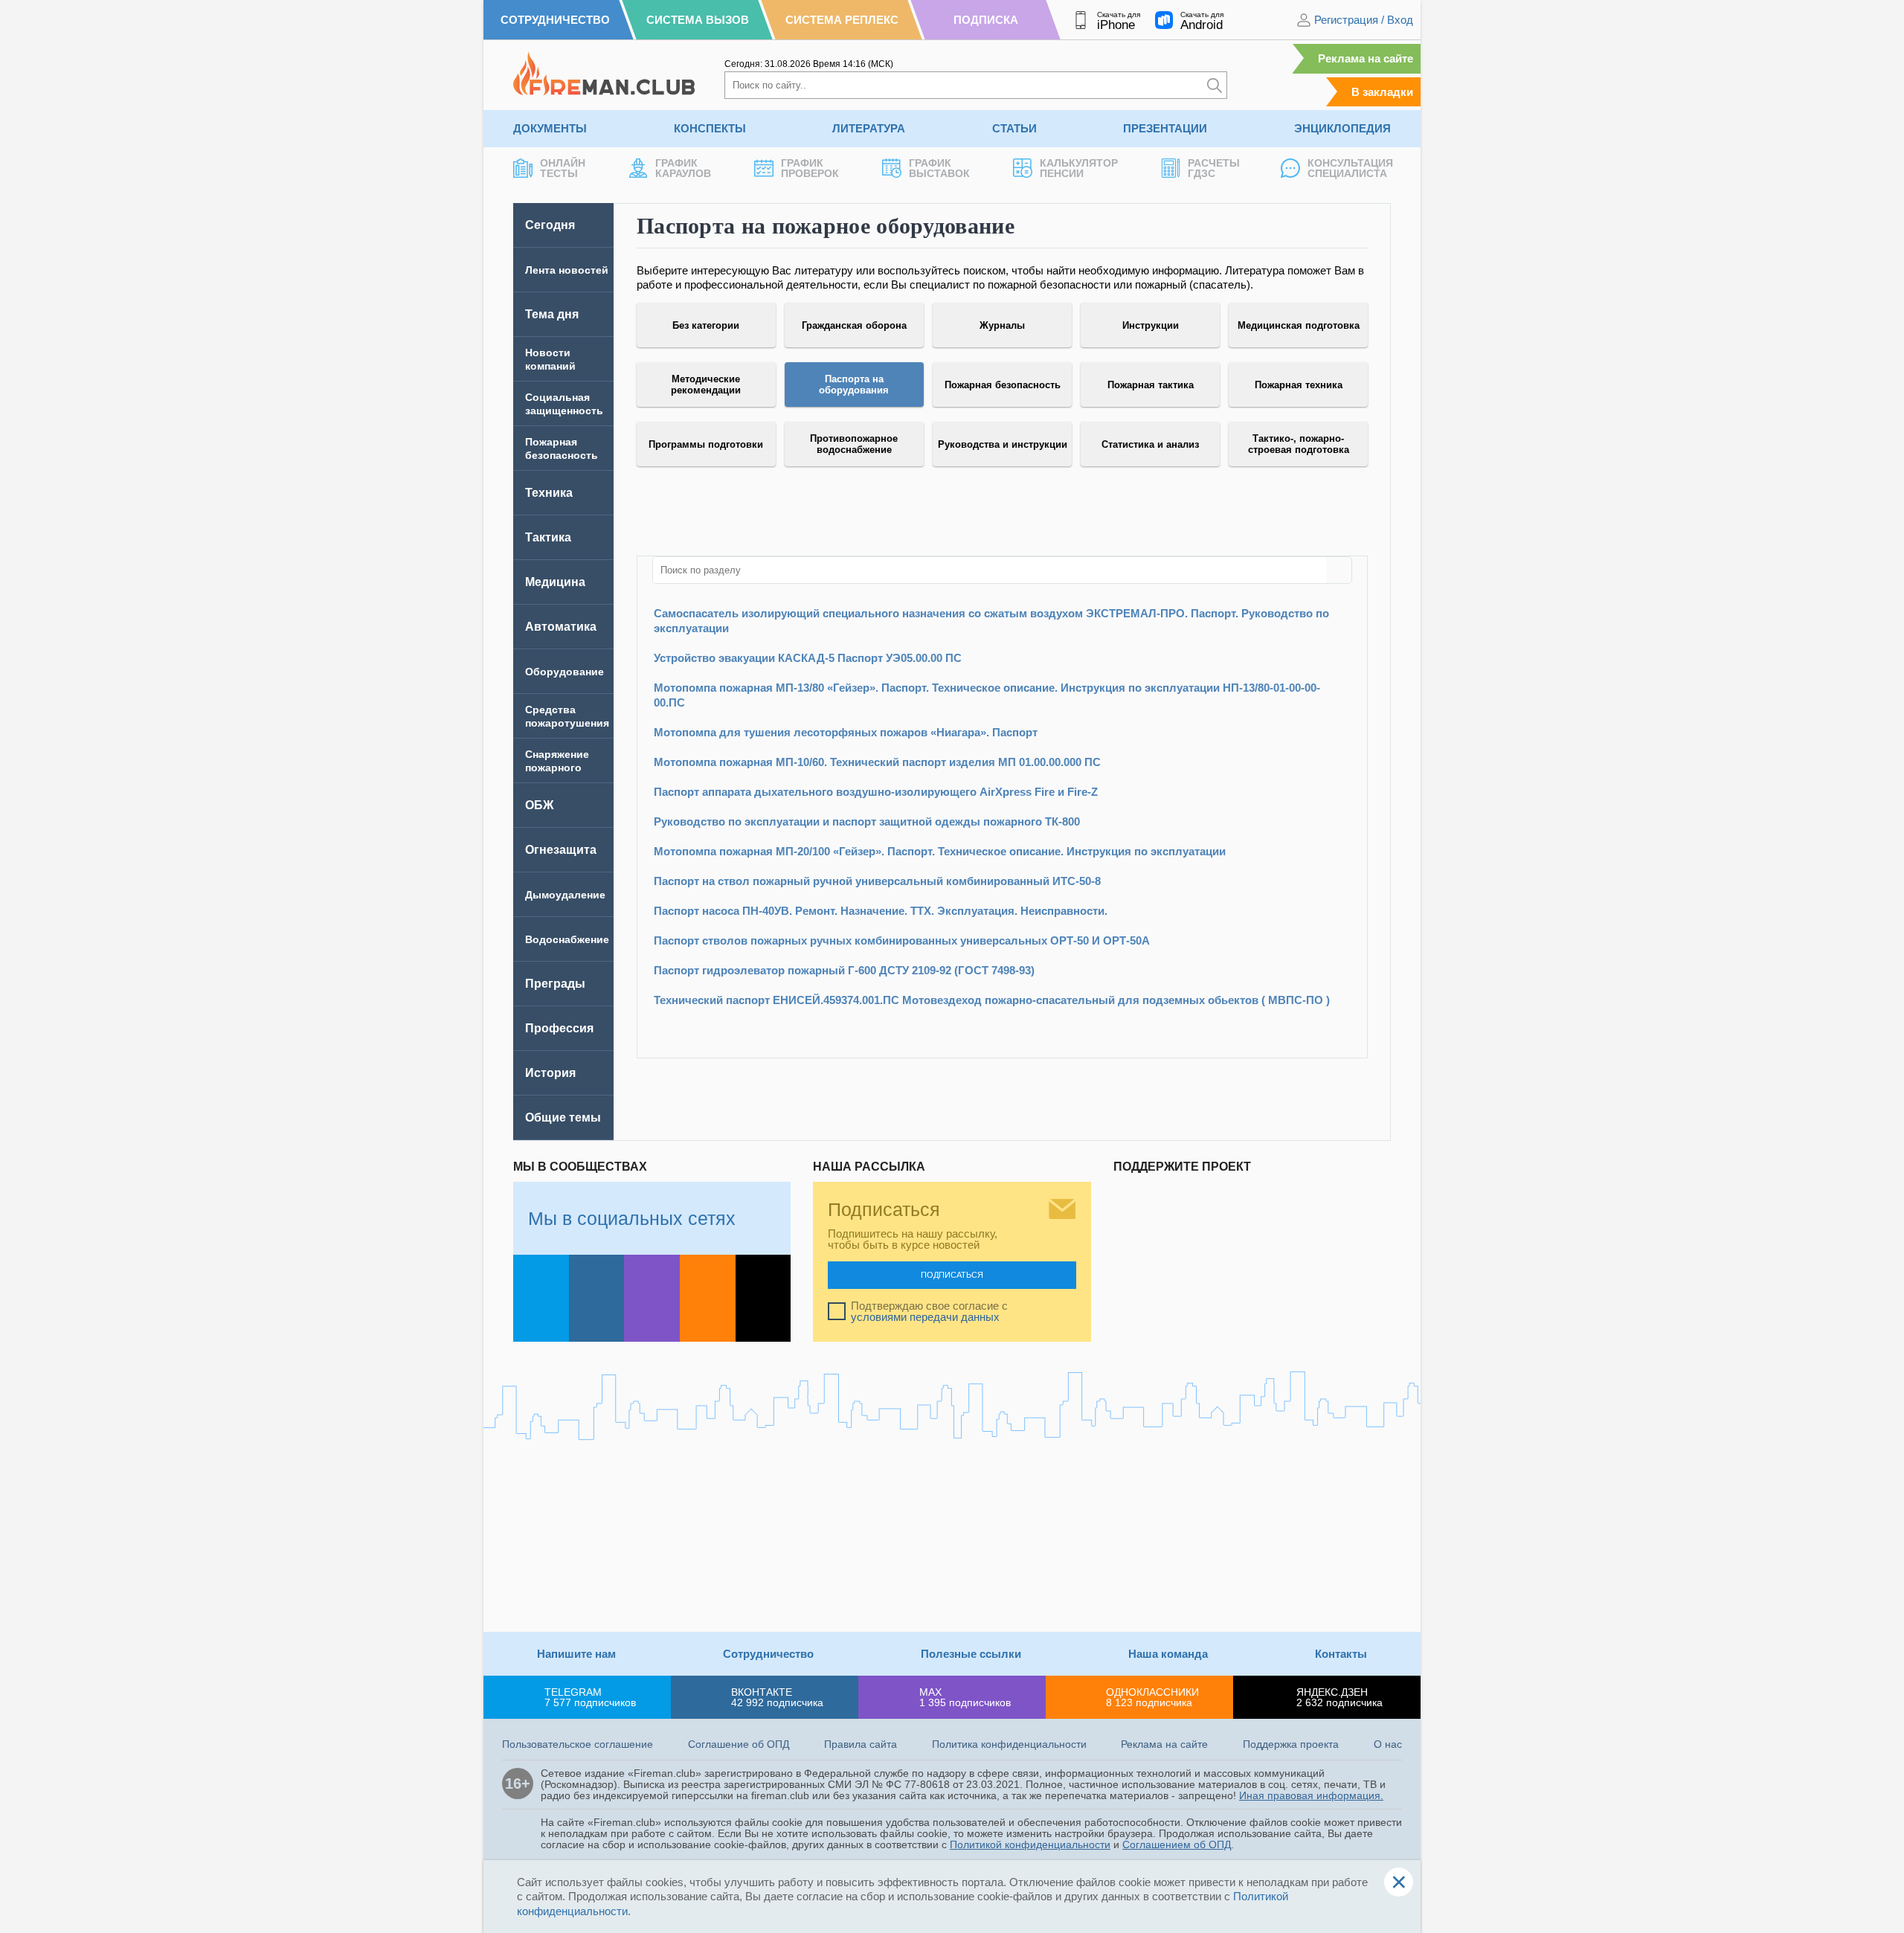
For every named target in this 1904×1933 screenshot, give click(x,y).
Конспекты (710, 128)
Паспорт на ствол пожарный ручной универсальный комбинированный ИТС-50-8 (877, 881)
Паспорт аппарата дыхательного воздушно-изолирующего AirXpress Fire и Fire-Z (876, 792)
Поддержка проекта (1291, 1744)
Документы (550, 128)
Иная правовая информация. (1311, 1795)
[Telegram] (541, 1298)
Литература (869, 128)
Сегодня (550, 225)
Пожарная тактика (1151, 385)
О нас (1388, 1744)
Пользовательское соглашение (578, 1744)
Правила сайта (861, 1744)
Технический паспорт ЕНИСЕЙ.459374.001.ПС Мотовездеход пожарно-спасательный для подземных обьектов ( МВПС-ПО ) (992, 1000)
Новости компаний (550, 359)
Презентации (1165, 128)
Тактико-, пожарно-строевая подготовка (1299, 444)
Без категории (706, 325)
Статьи (1014, 128)
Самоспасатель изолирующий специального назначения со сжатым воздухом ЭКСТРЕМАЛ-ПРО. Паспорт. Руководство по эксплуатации (991, 621)
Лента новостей (567, 270)
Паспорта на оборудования (854, 385)
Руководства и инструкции (1003, 444)
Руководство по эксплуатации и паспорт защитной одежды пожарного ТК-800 (867, 821)
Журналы (1002, 325)
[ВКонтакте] (597, 1298)
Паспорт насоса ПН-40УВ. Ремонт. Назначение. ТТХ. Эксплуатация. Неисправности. (881, 911)
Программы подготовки (706, 444)
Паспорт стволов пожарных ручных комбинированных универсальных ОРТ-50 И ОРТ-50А (902, 940)
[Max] (652, 1298)
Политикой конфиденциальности (1030, 1844)
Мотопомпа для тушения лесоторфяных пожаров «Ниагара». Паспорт (846, 732)
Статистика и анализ (1150, 444)
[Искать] (1215, 85)
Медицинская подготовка (1299, 325)
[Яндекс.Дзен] (763, 1298)
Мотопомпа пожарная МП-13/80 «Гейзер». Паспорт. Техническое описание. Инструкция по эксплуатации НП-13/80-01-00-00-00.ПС (987, 695)
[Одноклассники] (708, 1298)
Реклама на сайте (1366, 58)
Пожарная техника (1299, 385)
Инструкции (1151, 325)
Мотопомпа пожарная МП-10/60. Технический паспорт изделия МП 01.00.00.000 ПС (877, 762)
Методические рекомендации (706, 385)
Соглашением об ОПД (1177, 1844)
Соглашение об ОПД (739, 1744)
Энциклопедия (1342, 128)
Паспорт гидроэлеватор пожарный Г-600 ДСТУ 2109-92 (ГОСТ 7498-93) (844, 970)
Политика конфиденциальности (1009, 1744)
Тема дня (552, 314)
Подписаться (952, 1275)
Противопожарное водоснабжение (854, 444)
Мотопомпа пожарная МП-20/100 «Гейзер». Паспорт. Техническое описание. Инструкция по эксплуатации (940, 851)
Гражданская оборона (854, 325)
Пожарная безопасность (1003, 385)
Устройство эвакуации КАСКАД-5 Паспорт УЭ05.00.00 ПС (808, 658)
